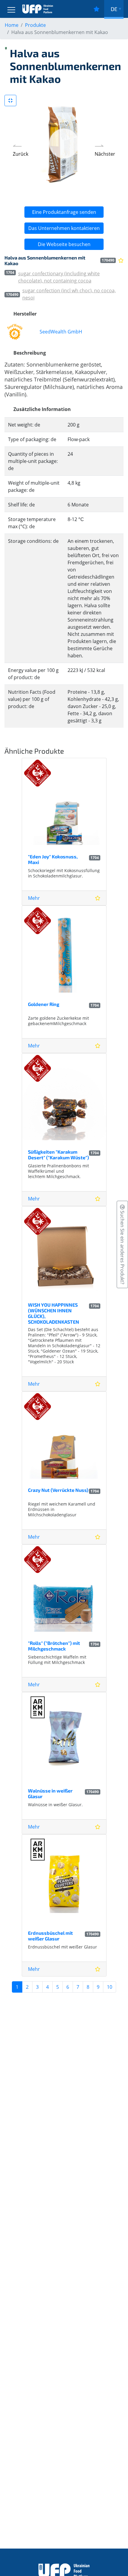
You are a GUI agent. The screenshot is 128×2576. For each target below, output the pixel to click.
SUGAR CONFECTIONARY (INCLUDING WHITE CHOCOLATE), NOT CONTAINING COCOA (59, 277)
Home (12, 25)
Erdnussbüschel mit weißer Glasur (50, 1936)
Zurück (21, 154)
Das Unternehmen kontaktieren (64, 228)
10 (110, 1987)
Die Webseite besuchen (64, 244)
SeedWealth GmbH (61, 332)
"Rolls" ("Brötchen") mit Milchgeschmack (54, 1646)
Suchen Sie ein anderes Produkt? (122, 1247)
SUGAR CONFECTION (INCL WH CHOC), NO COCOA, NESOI (69, 294)
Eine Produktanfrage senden (64, 212)
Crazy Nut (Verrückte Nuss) (58, 1490)
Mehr (34, 898)
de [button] (114, 9)
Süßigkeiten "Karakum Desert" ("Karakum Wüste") (58, 1155)
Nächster (105, 154)
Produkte (35, 25)
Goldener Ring (44, 1004)
